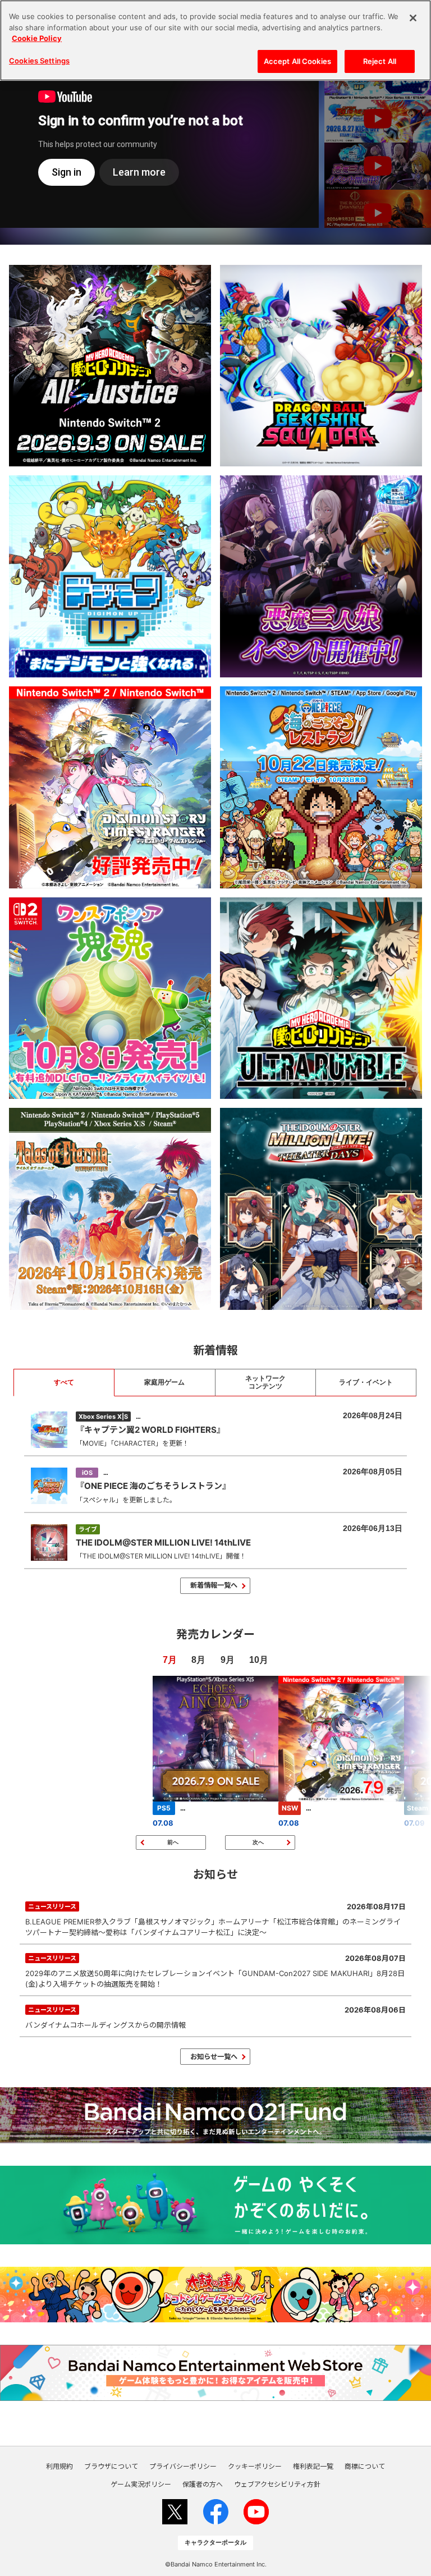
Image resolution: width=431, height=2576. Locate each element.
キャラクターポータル (215, 2542)
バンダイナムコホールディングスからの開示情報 (216, 2017)
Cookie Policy (37, 38)
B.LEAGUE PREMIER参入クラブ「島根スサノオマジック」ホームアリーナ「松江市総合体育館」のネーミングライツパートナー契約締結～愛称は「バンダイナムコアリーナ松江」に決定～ (216, 1919)
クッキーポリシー (255, 2467)
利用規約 (59, 2467)
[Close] (413, 18)
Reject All (380, 61)
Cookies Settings (39, 61)
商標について (365, 2467)
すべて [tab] (64, 1382)
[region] (215, 40)
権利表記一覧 (313, 2467)
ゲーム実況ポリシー (141, 2485)
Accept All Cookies (297, 61)
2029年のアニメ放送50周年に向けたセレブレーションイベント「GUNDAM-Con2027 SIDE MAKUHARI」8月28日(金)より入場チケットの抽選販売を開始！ (216, 1971)
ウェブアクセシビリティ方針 (277, 2485)
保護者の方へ (203, 2485)
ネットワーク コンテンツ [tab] (265, 1382)
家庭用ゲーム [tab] (164, 1382)
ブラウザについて (111, 2467)
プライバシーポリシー (183, 2467)
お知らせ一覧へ (214, 2057)
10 (254, 1660)
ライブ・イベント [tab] (366, 1382)
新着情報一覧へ (214, 1585)
